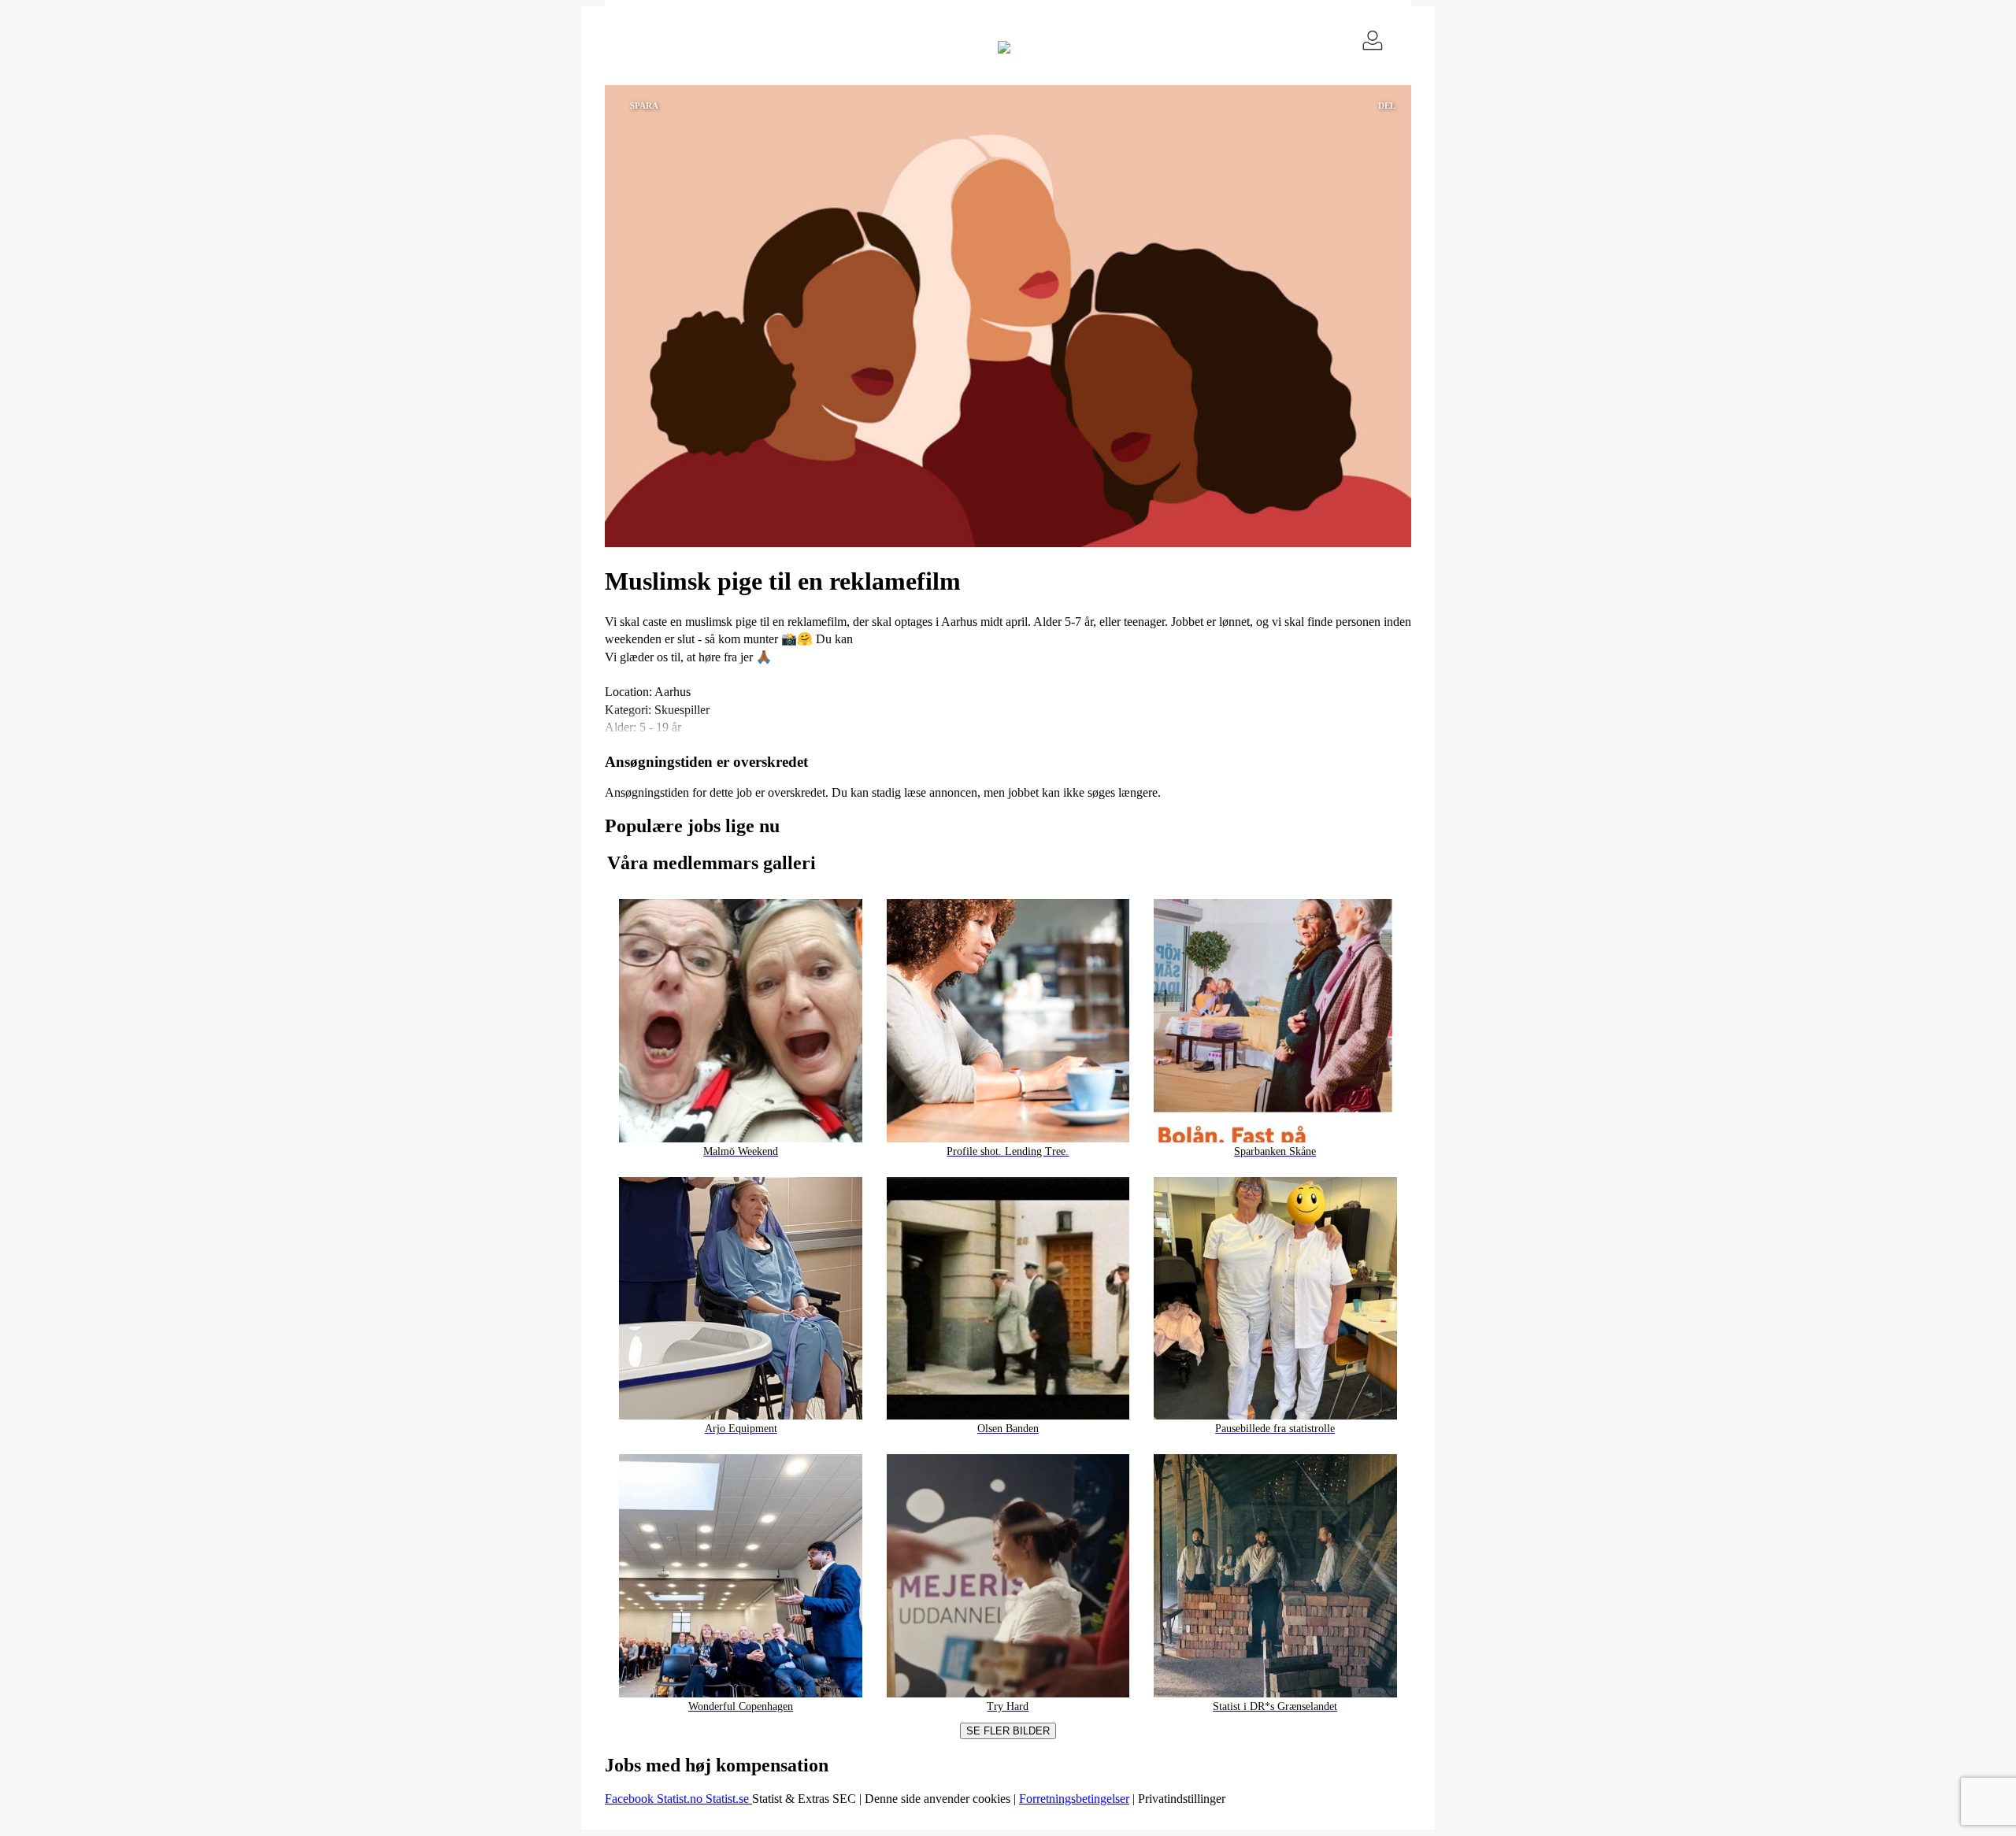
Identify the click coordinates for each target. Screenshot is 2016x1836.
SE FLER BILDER (1008, 1731)
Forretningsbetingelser (1074, 1799)
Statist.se (729, 1799)
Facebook (631, 1799)
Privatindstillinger (1182, 1799)
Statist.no (681, 1799)
